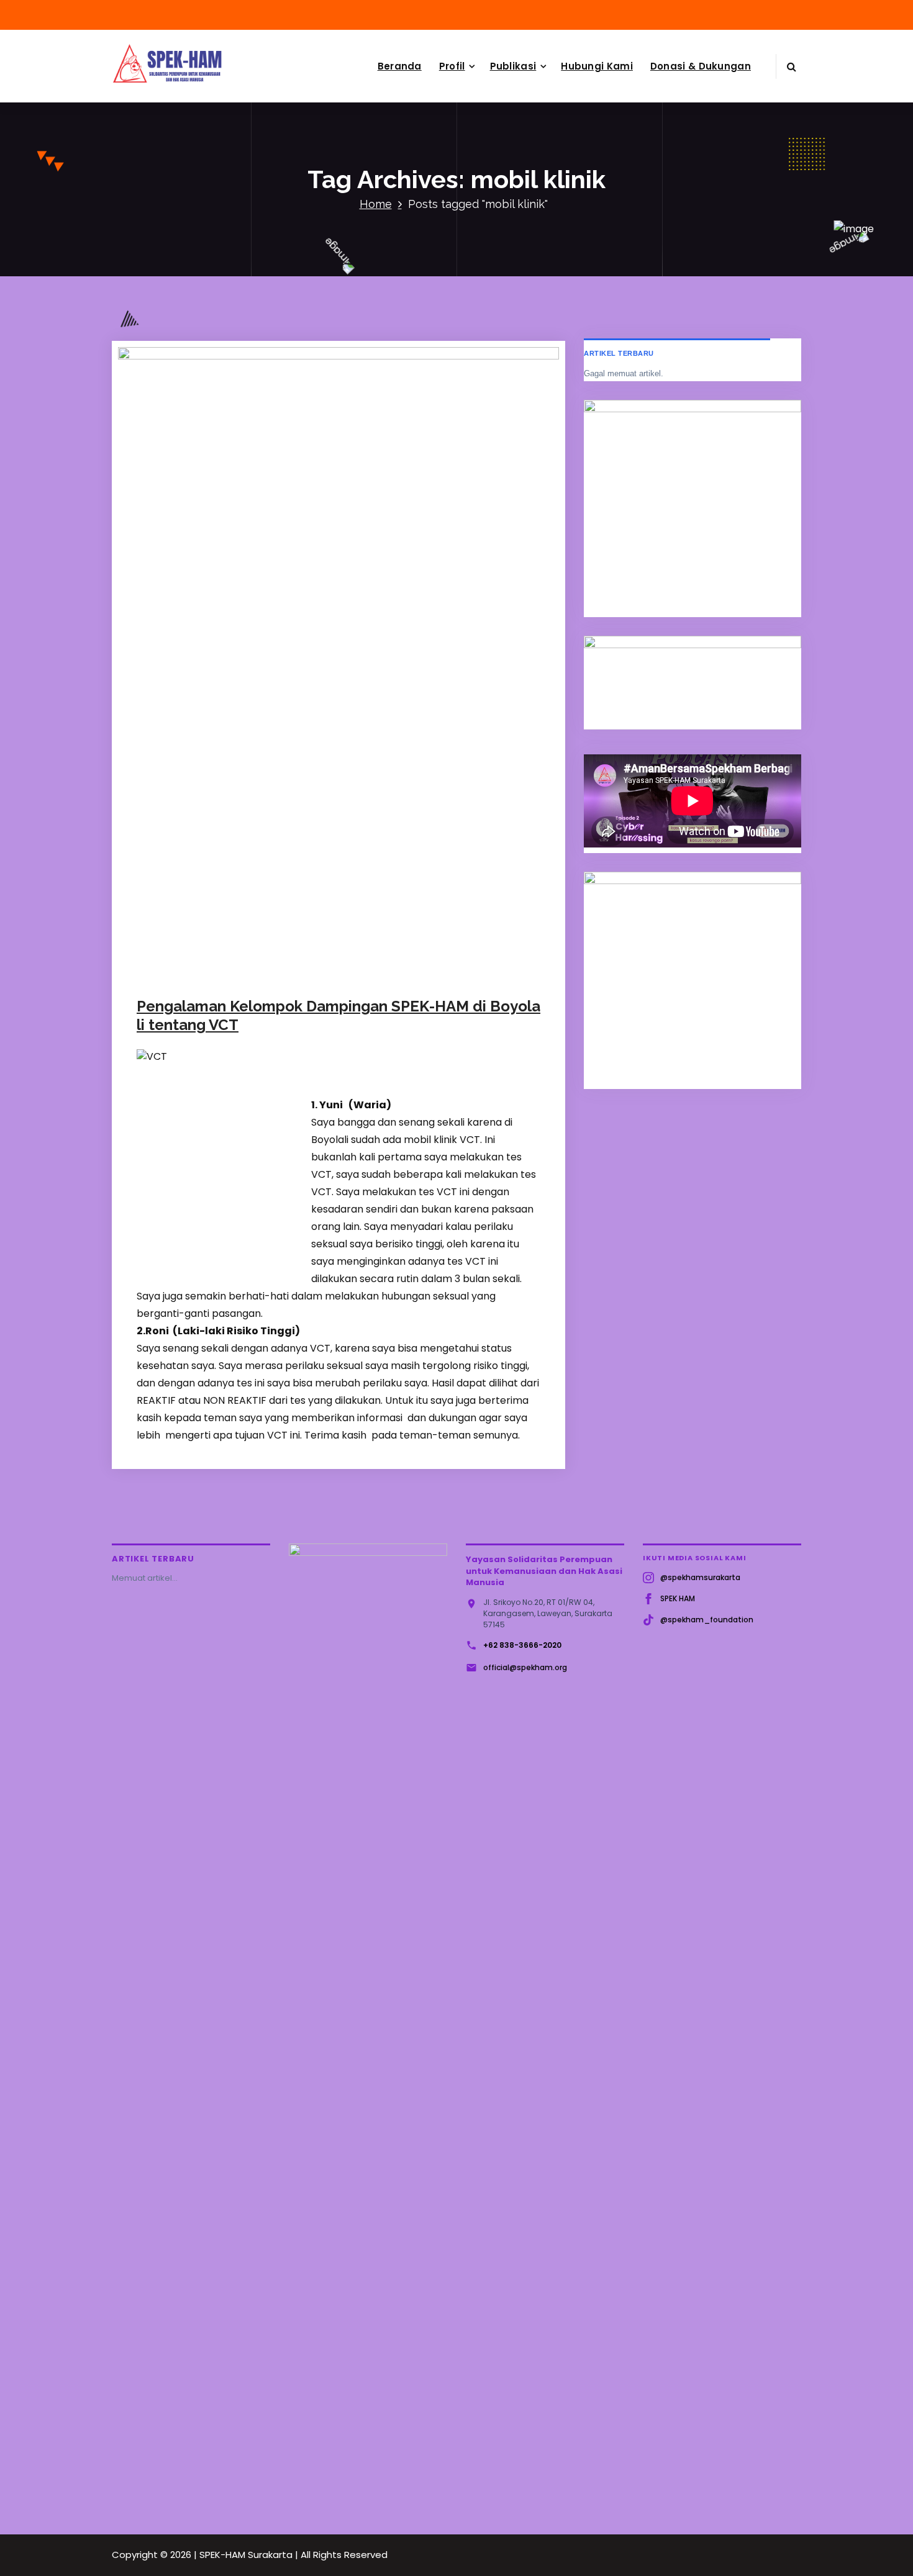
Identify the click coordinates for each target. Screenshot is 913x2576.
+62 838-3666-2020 (522, 1645)
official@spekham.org (525, 1667)
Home (376, 204)
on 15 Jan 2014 (205, 996)
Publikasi (513, 66)
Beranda (400, 66)
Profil (452, 66)
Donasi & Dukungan (701, 66)
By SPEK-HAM (290, 996)
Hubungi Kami (597, 66)
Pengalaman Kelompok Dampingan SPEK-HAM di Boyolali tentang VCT (338, 1015)
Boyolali (364, 996)
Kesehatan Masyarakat (433, 996)
